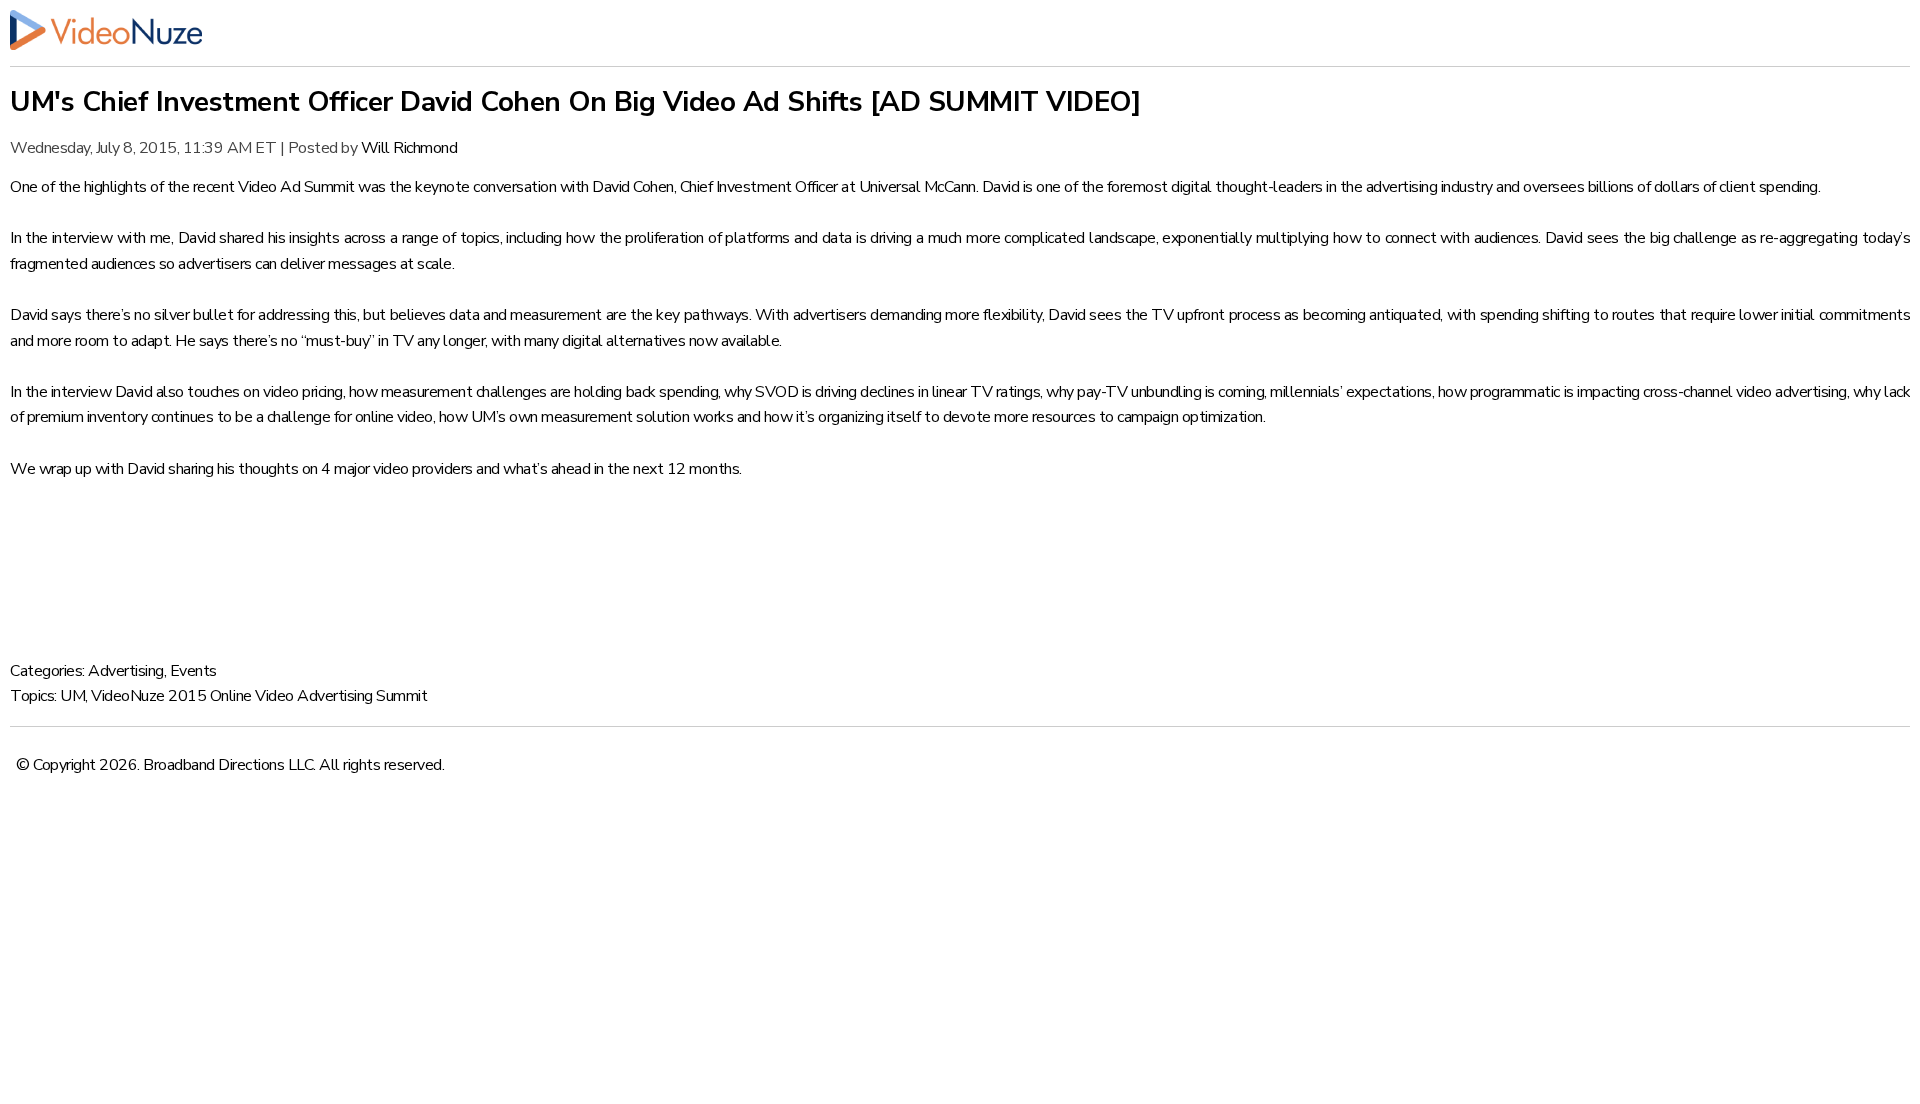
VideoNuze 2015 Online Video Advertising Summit (259, 696)
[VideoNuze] (960, 30)
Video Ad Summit (296, 187)
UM (72, 696)
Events (193, 671)
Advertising (126, 671)
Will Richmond (409, 148)
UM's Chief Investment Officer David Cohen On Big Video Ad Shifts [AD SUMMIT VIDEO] (575, 102)
